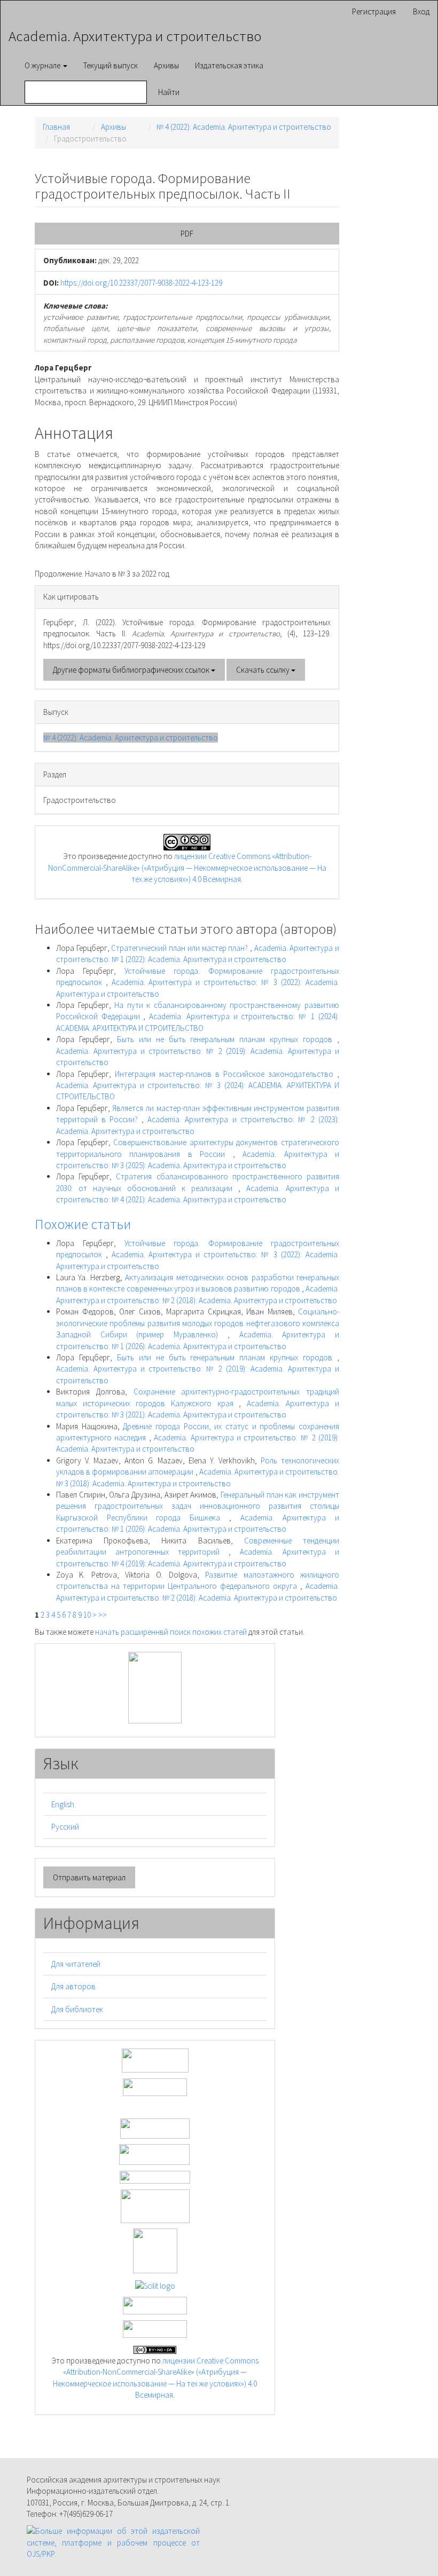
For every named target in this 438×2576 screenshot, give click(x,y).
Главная (56, 127)
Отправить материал (89, 1877)
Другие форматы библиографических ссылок (132, 670)
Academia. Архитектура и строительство (135, 36)
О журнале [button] (43, 65)
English (63, 1804)
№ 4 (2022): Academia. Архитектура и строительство (244, 127)
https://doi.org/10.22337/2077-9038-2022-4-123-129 (141, 283)
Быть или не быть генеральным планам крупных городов (227, 1039)
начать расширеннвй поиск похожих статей (171, 1632)
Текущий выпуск (111, 65)
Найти (169, 92)
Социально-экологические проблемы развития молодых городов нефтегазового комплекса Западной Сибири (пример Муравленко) (198, 1323)
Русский (65, 1827)
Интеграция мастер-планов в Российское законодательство (226, 1074)
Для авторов (73, 1986)
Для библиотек (77, 2009)
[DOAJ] (155, 2176)
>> (103, 1615)
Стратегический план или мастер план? (181, 948)
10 (87, 1615)
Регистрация (374, 11)
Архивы (166, 65)
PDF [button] (187, 234)
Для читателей (76, 1964)
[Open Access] (155, 2059)
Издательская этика (229, 65)
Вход (421, 11)
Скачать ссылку (264, 670)
